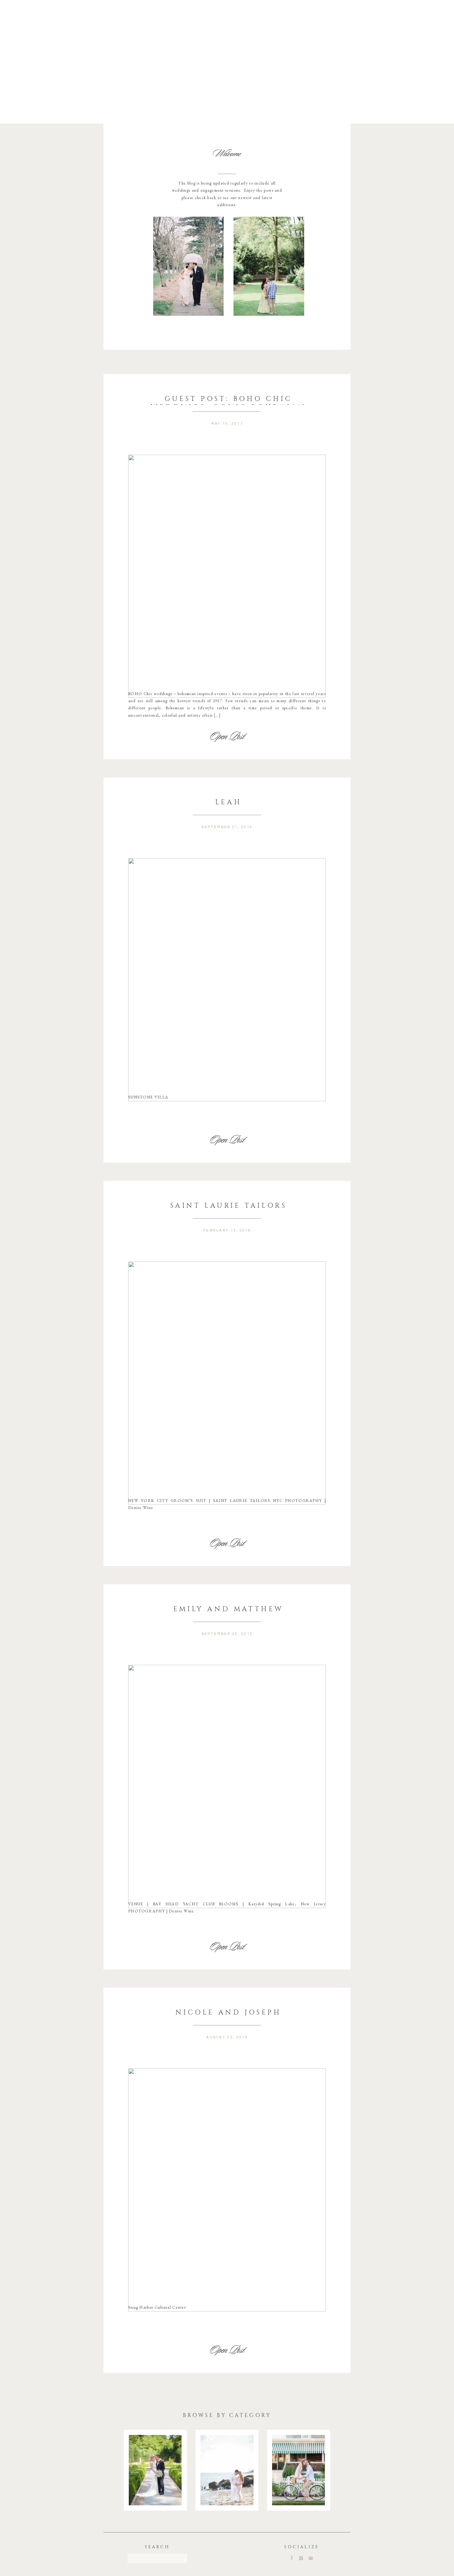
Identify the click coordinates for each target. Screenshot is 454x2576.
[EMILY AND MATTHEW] (227, 1786)
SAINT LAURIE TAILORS (229, 1205)
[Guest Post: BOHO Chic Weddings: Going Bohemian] (227, 576)
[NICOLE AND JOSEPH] (227, 2190)
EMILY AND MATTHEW (228, 1608)
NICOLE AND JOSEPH (228, 2012)
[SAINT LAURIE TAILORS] (227, 1383)
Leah (228, 802)
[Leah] (227, 980)
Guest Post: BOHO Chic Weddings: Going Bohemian (228, 402)
